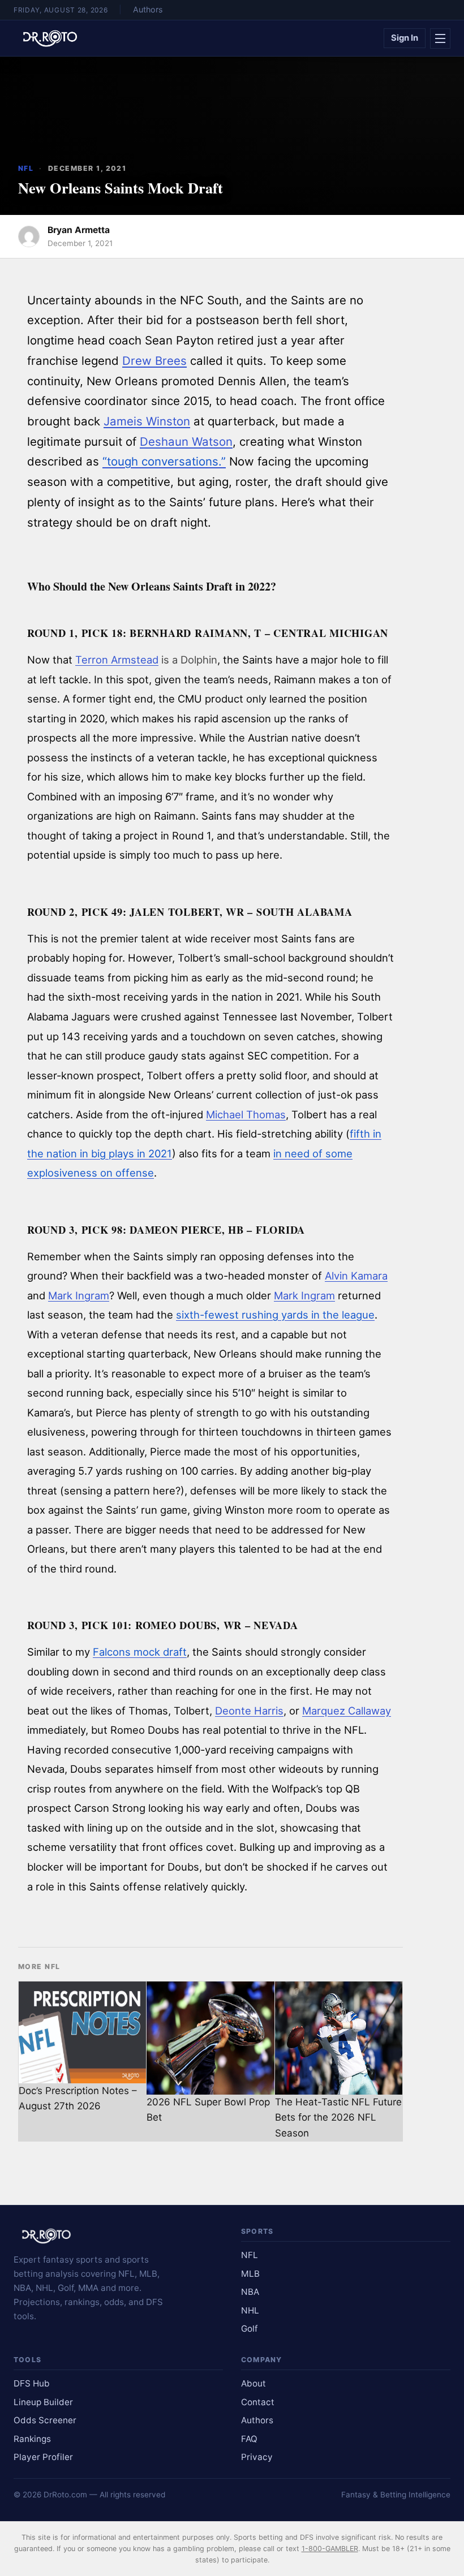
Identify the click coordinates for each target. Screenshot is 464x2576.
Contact (258, 2402)
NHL (250, 2310)
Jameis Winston (147, 421)
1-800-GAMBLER (330, 2549)
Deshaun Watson (186, 441)
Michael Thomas (246, 1114)
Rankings (32, 2439)
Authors (148, 9)
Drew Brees (154, 361)
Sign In (405, 38)
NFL (26, 168)
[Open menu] (440, 38)
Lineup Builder (43, 2402)
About (254, 2383)
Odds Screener (45, 2420)
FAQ (249, 2439)
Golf (250, 2329)
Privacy (257, 2457)
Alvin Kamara (356, 1276)
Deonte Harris (249, 1711)
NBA (250, 2292)
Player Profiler (43, 2457)
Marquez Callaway (347, 1711)
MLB (250, 2274)
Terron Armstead (117, 660)
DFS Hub (32, 2383)
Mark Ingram (79, 1295)
